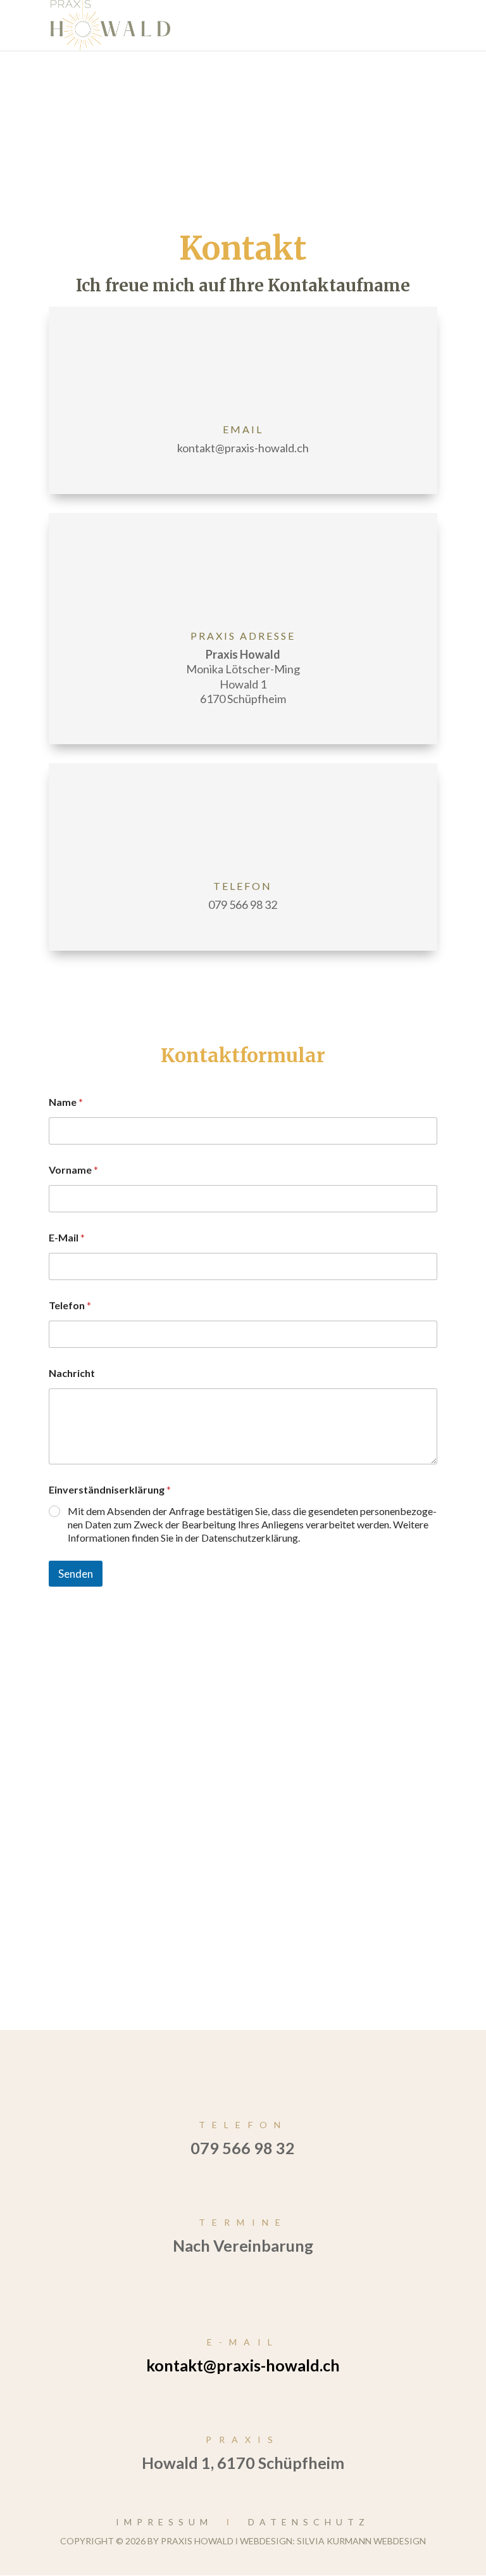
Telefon (70, 1305)
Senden (76, 1574)
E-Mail (67, 1237)
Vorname (73, 1170)
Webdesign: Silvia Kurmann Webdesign (333, 2541)
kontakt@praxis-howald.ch (243, 2365)
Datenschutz (309, 2522)
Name (66, 1102)
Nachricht (72, 1373)
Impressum (164, 2522)
